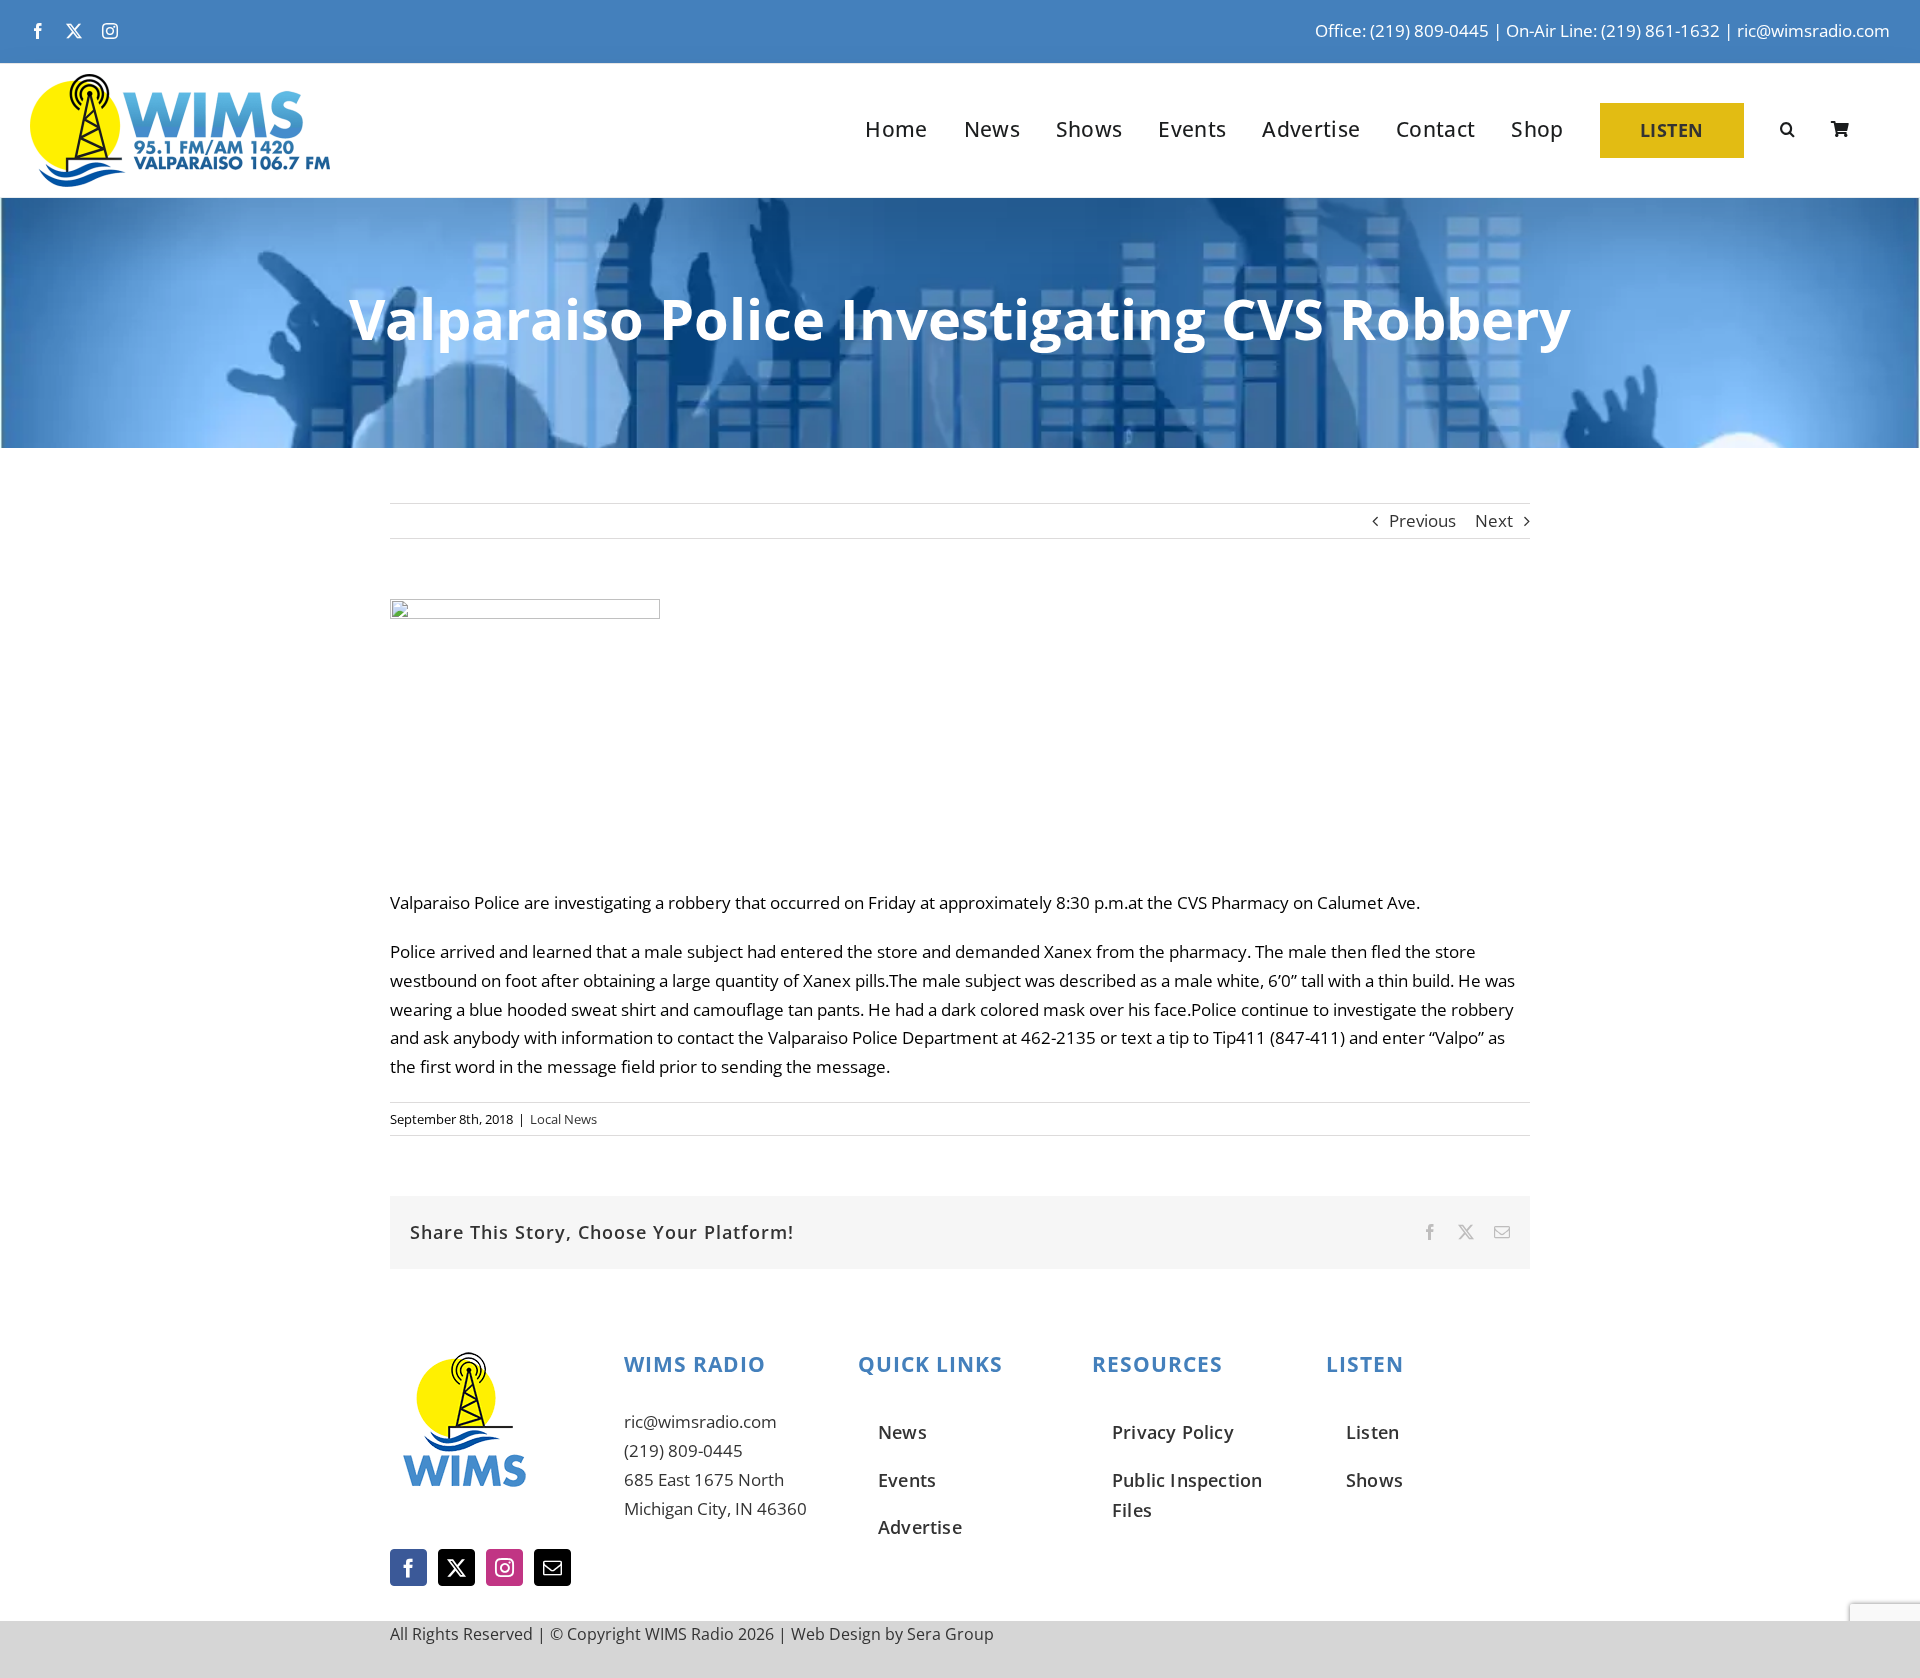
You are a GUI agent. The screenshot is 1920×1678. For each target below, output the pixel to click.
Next (1494, 520)
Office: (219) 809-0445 (1402, 30)
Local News (563, 1119)
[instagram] (110, 31)
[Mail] (552, 1567)
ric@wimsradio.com (1813, 30)
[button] (1787, 130)
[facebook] (38, 31)
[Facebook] (408, 1567)
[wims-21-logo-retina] (180, 82)
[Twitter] (456, 1567)
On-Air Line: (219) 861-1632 (1613, 30)
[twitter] (74, 31)
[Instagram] (504, 1567)
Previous (1422, 520)
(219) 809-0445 (683, 1450)
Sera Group (950, 1634)
